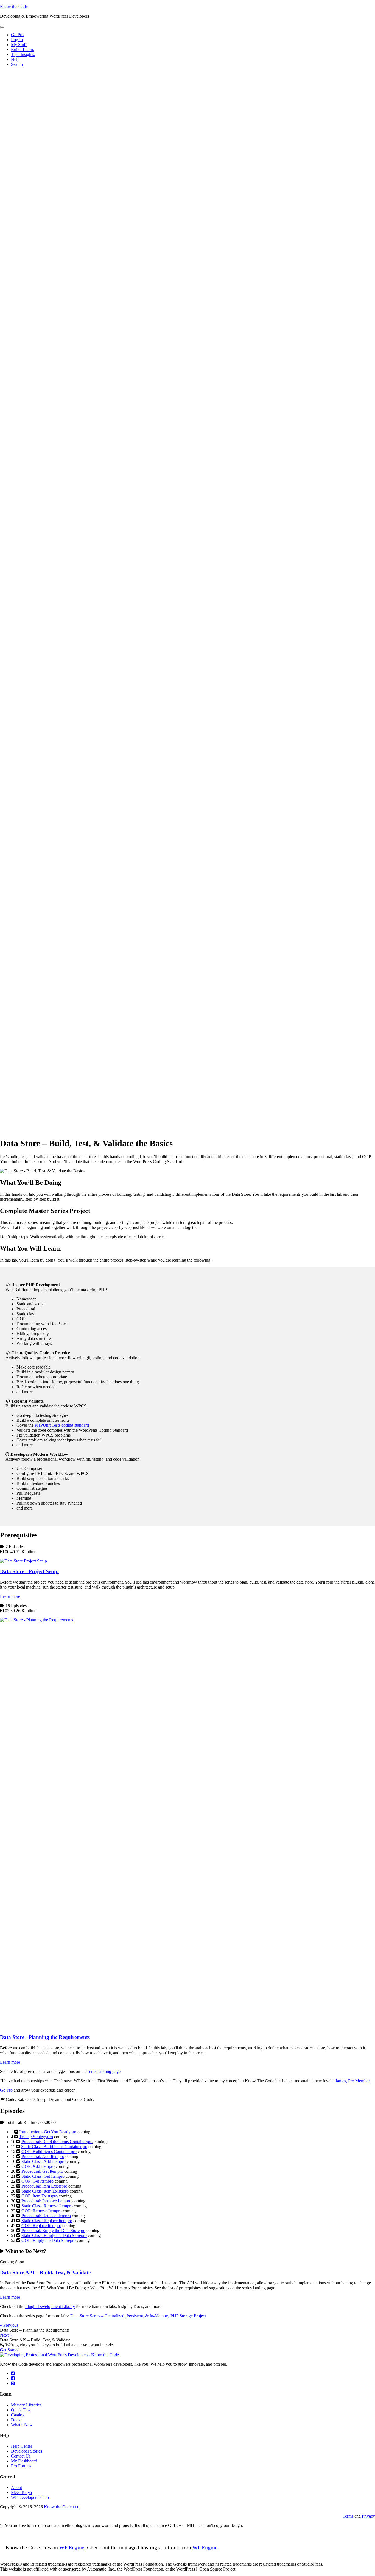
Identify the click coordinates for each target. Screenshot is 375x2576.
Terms (348, 2516)
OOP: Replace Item (41, 2226)
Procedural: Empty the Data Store (53, 2231)
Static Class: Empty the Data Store (54, 2235)
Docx (16, 2420)
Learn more (10, 1596)
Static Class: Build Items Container (54, 2147)
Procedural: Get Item (42, 2171)
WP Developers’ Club (30, 2497)
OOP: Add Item (38, 2166)
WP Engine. (206, 2547)
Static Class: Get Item (43, 2176)
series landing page (104, 2071)
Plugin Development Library (50, 2306)
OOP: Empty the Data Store (49, 2240)
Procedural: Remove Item (46, 2201)
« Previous (9, 2325)
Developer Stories (26, 2451)
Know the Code (14, 7)
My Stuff (19, 45)
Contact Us (21, 2456)
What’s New (22, 2425)
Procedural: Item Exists (44, 2186)
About (16, 2488)
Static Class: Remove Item (47, 2206)
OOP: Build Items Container (49, 2152)
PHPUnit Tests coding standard (62, 1425)
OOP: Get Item (37, 2181)
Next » (6, 2335)
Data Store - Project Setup (29, 1571)
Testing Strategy (36, 2137)
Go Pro (6, 2090)
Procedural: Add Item (43, 2156)
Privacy (368, 2516)
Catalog (18, 2415)
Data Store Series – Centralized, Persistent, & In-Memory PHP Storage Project (138, 2316)
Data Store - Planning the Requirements (45, 2037)
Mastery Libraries (26, 2405)
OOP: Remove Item (42, 2211)
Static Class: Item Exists (45, 2191)
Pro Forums (21, 2466)
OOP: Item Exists (40, 2196)
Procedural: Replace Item (46, 2216)
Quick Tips (21, 2410)
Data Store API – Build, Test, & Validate (45, 2272)
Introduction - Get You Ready (48, 2132)
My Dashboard (24, 2461)
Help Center (22, 2446)
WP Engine (72, 2547)
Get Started (10, 2350)
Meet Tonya (21, 2492)
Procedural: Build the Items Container (57, 2142)
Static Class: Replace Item (47, 2221)
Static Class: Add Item (44, 2161)
